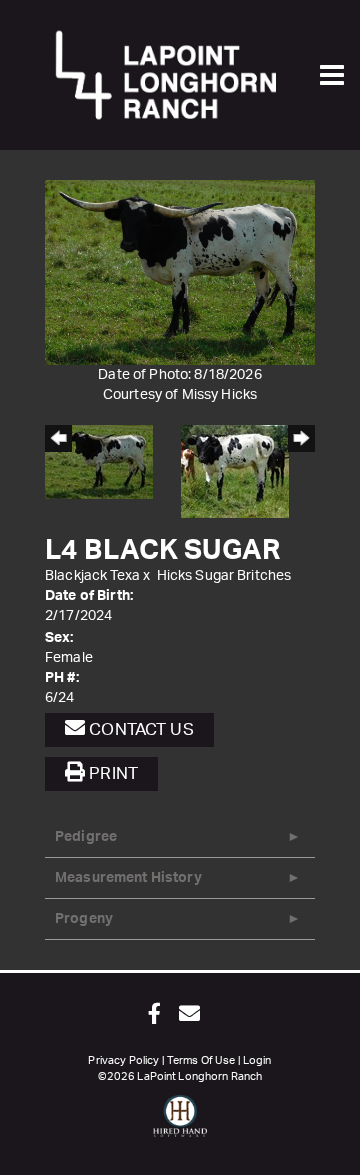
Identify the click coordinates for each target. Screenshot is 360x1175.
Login (257, 1060)
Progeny (84, 919)
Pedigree (86, 837)
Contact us (139, 729)
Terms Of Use (201, 1060)
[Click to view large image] (180, 272)
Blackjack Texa (92, 576)
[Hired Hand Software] (180, 1125)
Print (111, 773)
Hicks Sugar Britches (224, 576)
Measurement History (128, 878)
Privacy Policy (123, 1060)
